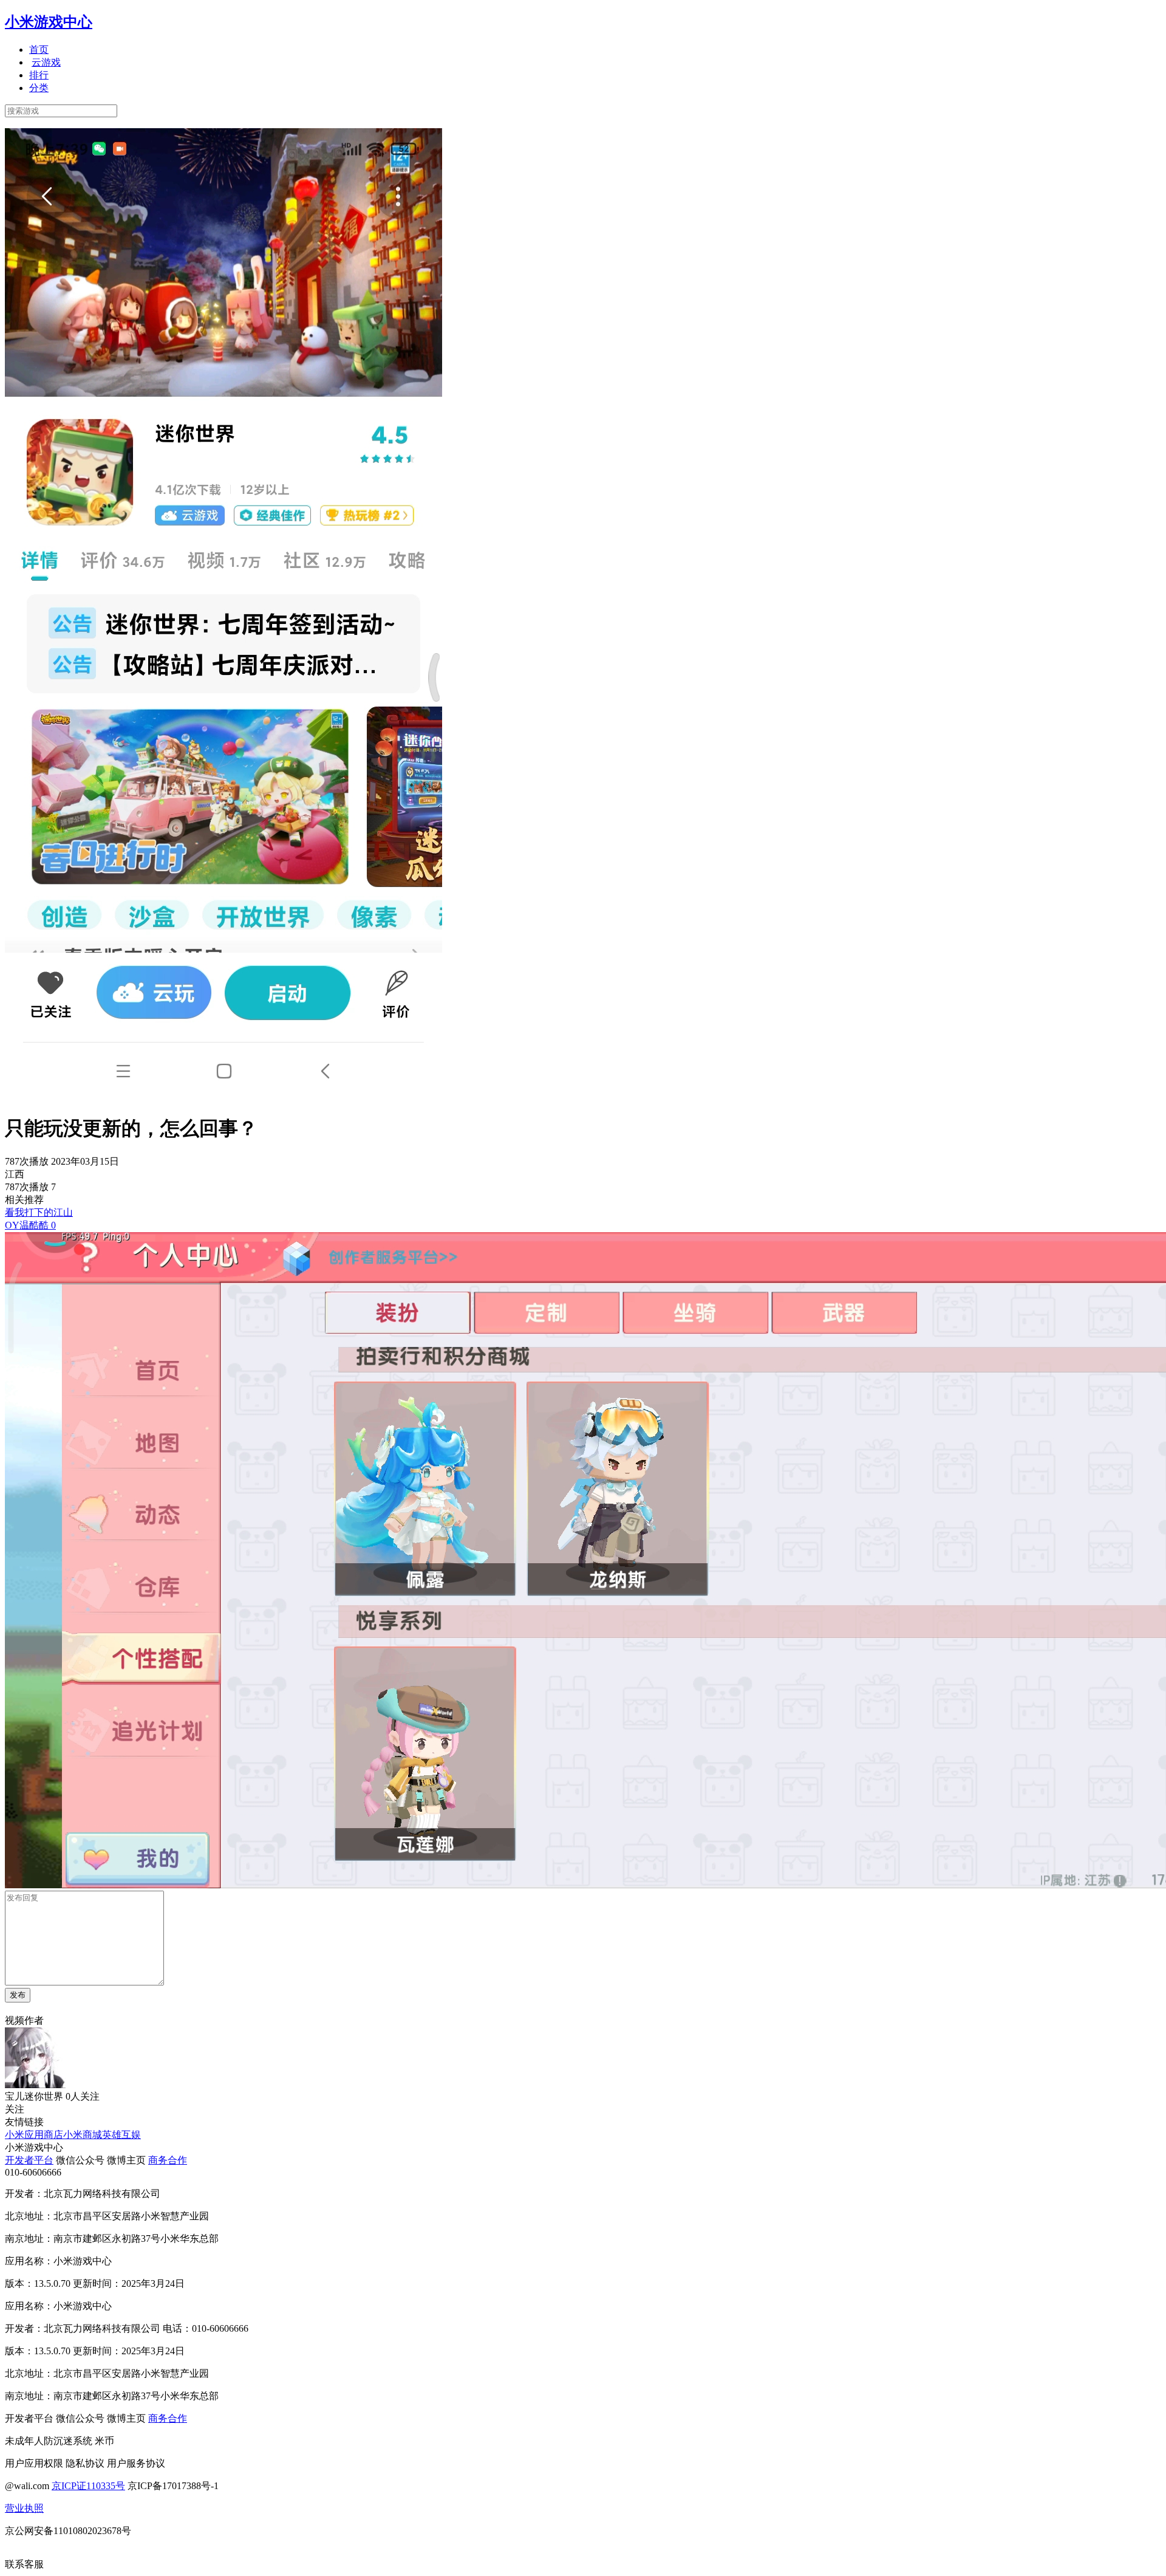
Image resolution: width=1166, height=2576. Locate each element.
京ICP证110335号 (88, 2486)
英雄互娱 (121, 2135)
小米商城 (83, 2135)
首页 (39, 50)
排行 (39, 75)
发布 (18, 1995)
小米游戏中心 (49, 22)
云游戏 (46, 62)
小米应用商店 (34, 2135)
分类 (39, 88)
